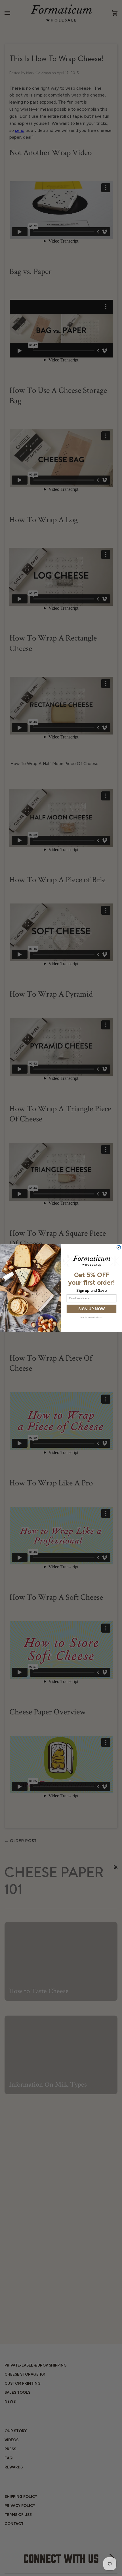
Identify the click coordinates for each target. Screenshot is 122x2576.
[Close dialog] (119, 1247)
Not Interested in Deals (91, 1317)
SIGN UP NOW (91, 1309)
